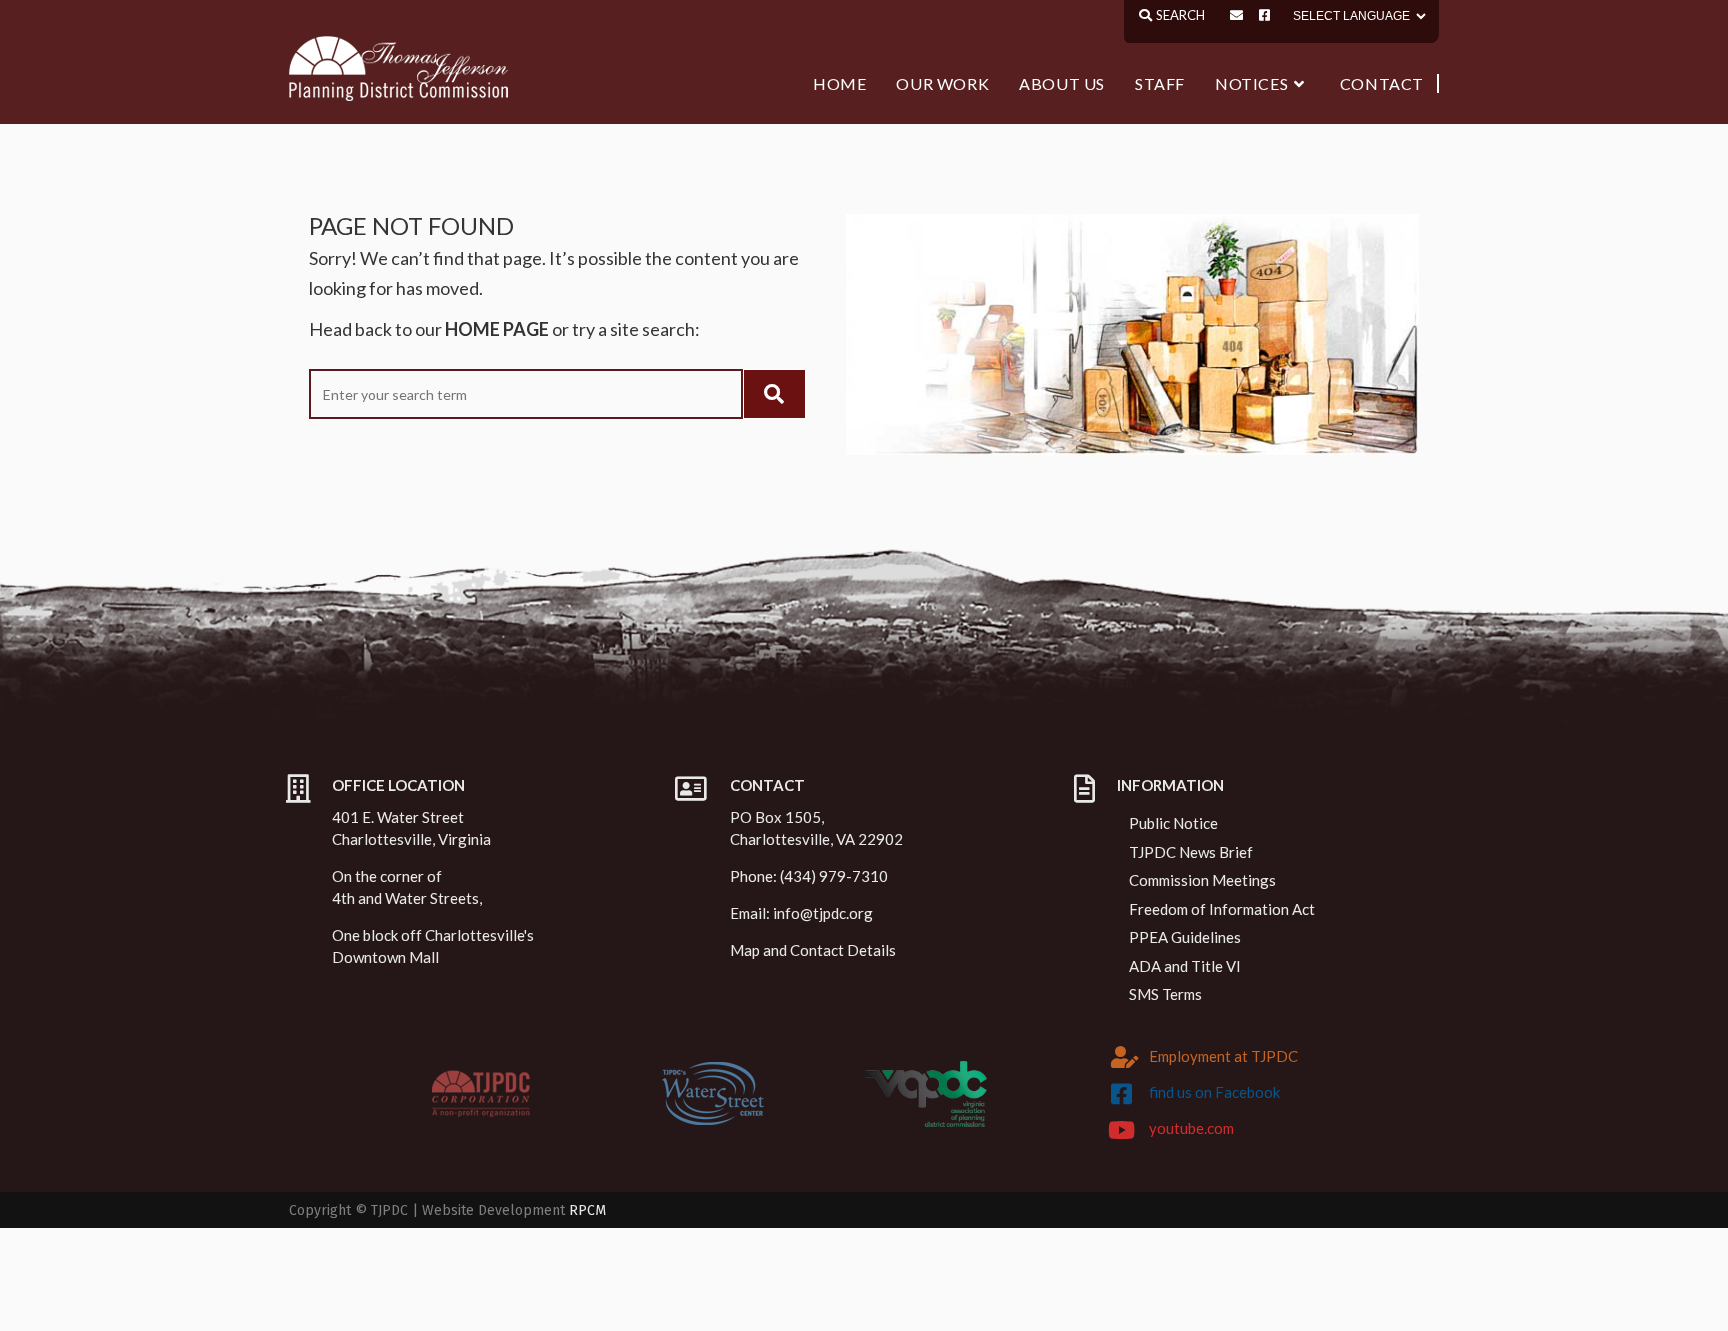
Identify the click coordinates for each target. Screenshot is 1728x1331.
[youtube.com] (1122, 1130)
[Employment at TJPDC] (1125, 1057)
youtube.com (1191, 1128)
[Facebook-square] (1264, 15)
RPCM (587, 1210)
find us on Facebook (1214, 1092)
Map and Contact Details (813, 950)
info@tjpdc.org (823, 913)
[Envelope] (1236, 15)
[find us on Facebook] (1122, 1094)
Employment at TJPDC (1223, 1056)
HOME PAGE (497, 329)
